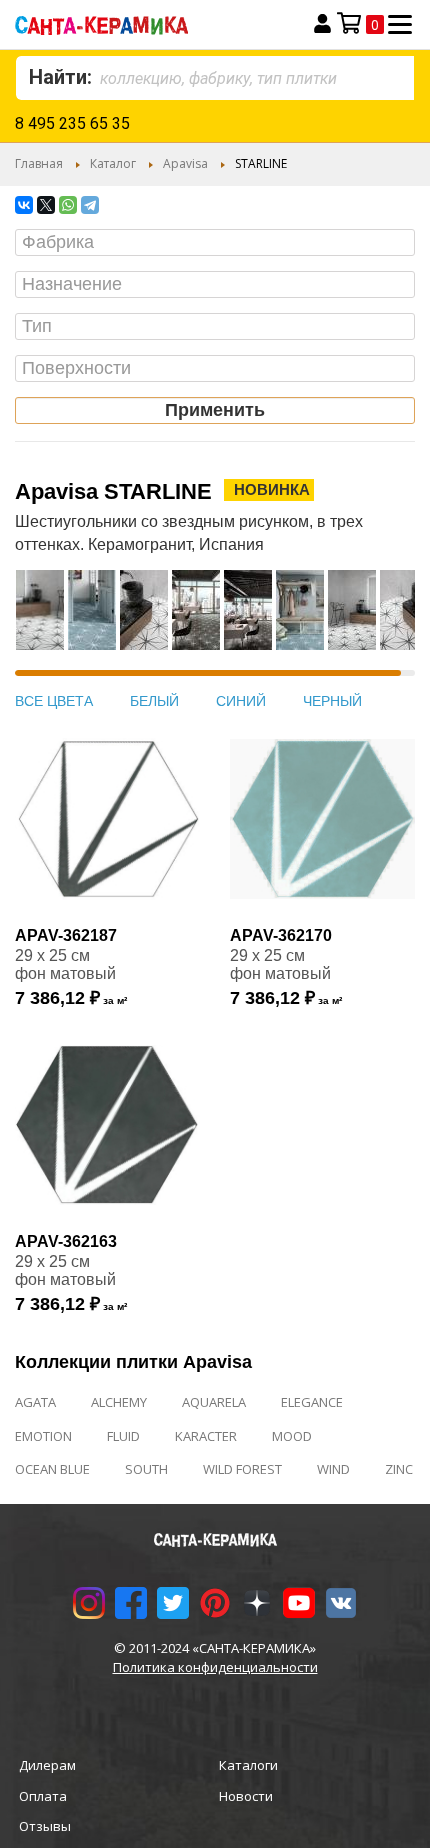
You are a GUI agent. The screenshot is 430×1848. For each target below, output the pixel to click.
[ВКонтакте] (24, 205)
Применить (215, 410)
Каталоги (248, 1765)
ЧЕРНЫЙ (332, 701)
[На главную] (139, 24)
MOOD (292, 1436)
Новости (246, 1796)
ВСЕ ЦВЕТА (54, 701)
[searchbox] (220, 243)
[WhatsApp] (68, 205)
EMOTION (43, 1436)
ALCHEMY (119, 1402)
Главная (39, 163)
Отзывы (45, 1826)
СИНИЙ (241, 701)
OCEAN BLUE (52, 1469)
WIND (333, 1469)
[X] (46, 205)
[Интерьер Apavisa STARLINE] (40, 620)
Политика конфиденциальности (215, 1667)
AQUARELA (214, 1402)
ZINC (399, 1469)
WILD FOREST (242, 1469)
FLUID (123, 1436)
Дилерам (47, 1765)
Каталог (113, 163)
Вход (322, 24)
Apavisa (185, 163)
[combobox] (215, 78)
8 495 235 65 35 (72, 123)
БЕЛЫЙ (154, 701)
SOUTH (146, 1469)
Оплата (43, 1796)
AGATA (35, 1402)
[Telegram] (90, 205)
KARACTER (206, 1436)
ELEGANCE (312, 1402)
